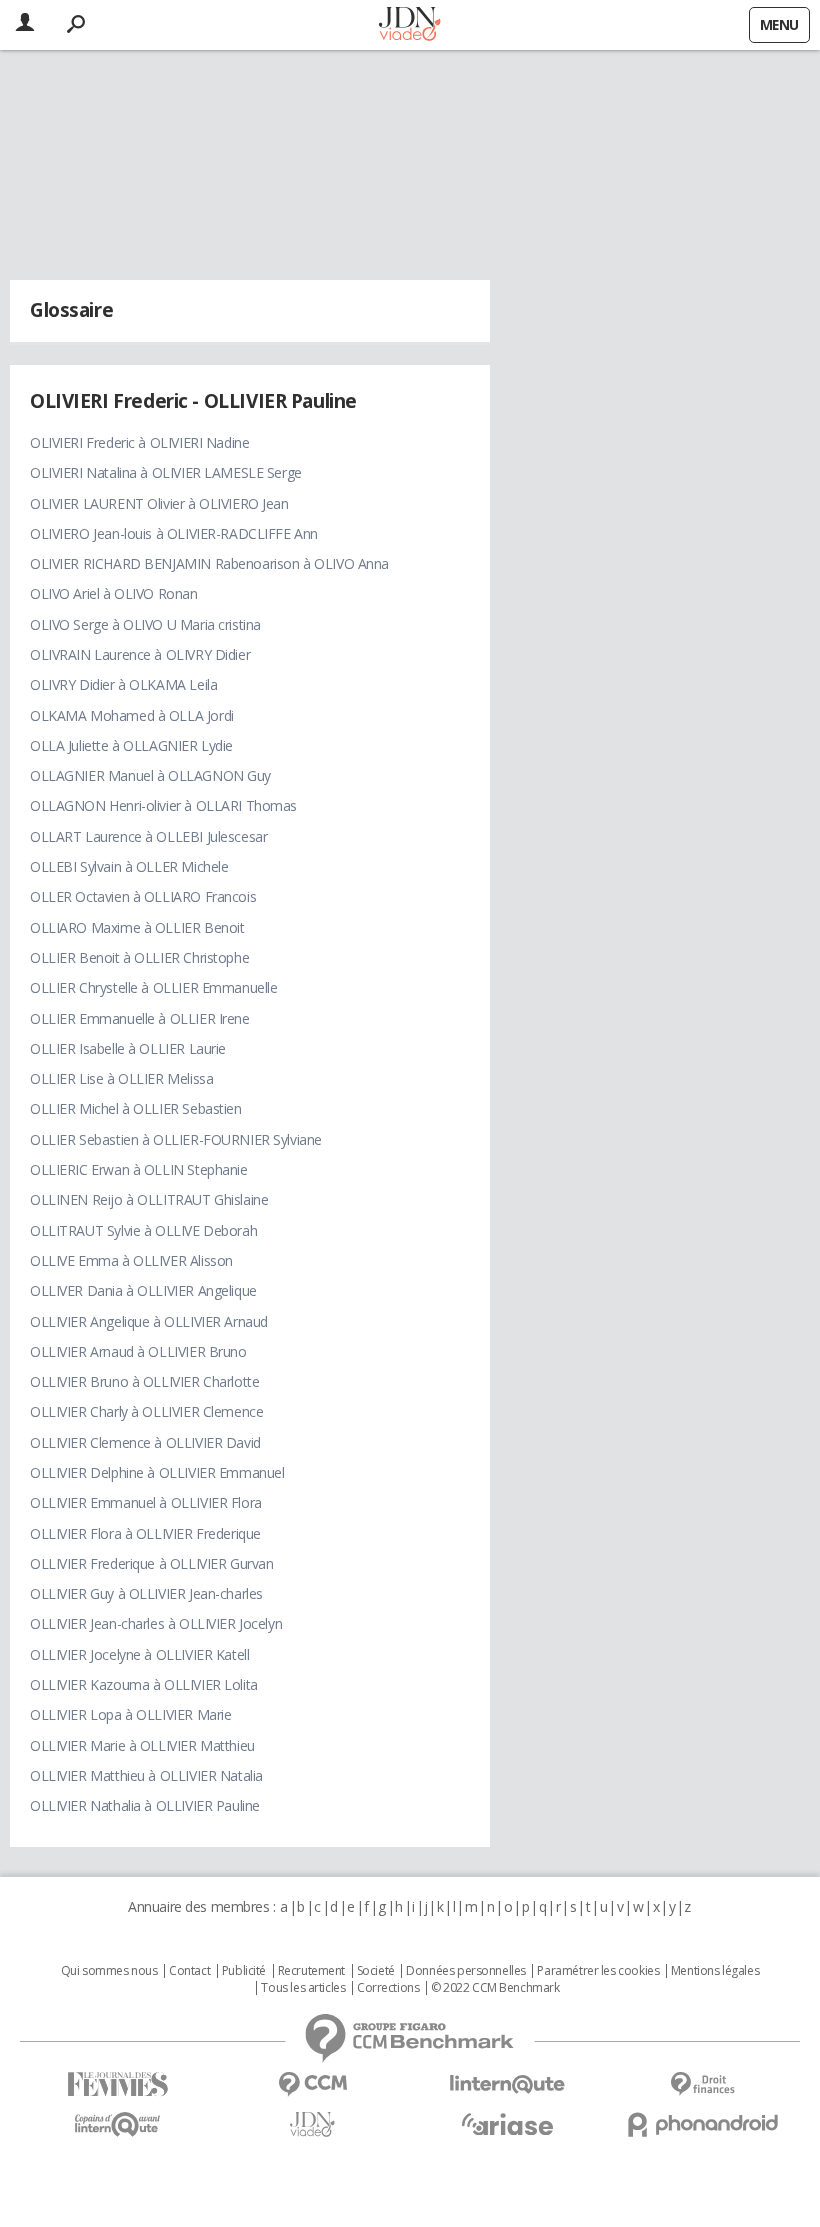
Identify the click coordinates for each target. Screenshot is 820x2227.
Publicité (244, 1971)
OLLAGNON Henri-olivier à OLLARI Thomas (163, 805)
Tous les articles (303, 1988)
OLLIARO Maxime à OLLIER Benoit (137, 927)
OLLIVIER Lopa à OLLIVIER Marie (130, 1714)
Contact (189, 1971)
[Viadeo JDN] (312, 2124)
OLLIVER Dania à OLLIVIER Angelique (143, 1290)
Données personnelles (466, 1971)
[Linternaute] (507, 2084)
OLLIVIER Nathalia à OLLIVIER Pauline (145, 1805)
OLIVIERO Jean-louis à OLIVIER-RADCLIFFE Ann (174, 533)
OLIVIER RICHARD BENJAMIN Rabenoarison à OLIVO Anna (209, 563)
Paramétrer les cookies (598, 1971)
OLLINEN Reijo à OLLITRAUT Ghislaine (149, 1199)
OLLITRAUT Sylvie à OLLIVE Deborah (143, 1230)
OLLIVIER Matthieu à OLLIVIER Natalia (146, 1775)
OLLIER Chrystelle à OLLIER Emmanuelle (153, 987)
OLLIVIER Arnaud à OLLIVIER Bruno (138, 1351)
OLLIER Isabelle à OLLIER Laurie (128, 1048)
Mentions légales (715, 1971)
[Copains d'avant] (117, 2124)
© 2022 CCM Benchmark (495, 1988)
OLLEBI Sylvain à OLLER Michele (129, 866)
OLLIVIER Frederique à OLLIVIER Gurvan (151, 1563)
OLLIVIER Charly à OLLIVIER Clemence (146, 1411)
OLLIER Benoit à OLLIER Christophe (139, 957)
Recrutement (311, 1971)
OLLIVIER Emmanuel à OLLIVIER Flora (146, 1502)
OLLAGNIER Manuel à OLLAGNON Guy (150, 775)
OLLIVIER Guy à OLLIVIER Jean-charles (146, 1593)
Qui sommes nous (109, 1971)
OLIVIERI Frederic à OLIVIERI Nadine (139, 442)
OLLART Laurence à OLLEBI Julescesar (148, 836)
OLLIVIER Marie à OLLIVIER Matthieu (142, 1745)
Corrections (388, 1988)
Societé (376, 1971)
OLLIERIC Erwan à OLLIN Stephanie (139, 1169)
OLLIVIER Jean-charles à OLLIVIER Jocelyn (156, 1623)
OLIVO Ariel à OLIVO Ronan (114, 593)
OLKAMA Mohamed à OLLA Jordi (132, 715)
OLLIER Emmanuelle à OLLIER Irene (140, 1018)
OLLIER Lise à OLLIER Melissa (121, 1078)
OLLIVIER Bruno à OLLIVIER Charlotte (144, 1381)
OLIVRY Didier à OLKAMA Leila (123, 684)
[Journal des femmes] (117, 2084)
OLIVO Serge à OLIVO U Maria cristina (145, 624)
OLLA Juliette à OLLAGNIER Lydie (131, 745)
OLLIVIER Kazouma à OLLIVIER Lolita (144, 1684)
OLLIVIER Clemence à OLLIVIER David (145, 1442)
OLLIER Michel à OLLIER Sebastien (136, 1108)
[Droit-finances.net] (702, 2084)
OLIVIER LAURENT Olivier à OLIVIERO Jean (159, 503)
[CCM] (312, 2084)
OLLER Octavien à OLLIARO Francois (143, 896)
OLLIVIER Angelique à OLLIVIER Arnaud (149, 1321)
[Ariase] (507, 2124)
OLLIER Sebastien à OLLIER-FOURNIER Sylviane (176, 1139)
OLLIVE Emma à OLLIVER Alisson (131, 1260)
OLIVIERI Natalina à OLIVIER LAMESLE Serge (166, 472)
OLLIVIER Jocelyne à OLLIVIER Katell (139, 1654)
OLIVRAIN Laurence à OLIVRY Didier (140, 654)
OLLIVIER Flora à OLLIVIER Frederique (145, 1533)
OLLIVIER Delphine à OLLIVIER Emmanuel (157, 1472)
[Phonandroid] (702, 2124)
